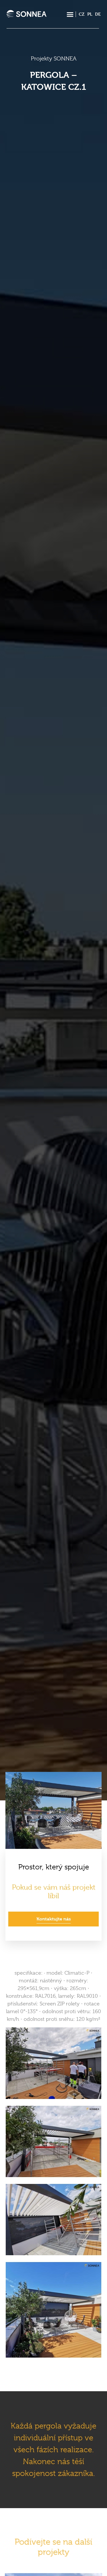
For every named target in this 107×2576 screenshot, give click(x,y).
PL (90, 14)
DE (98, 14)
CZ (82, 14)
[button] (70, 14)
